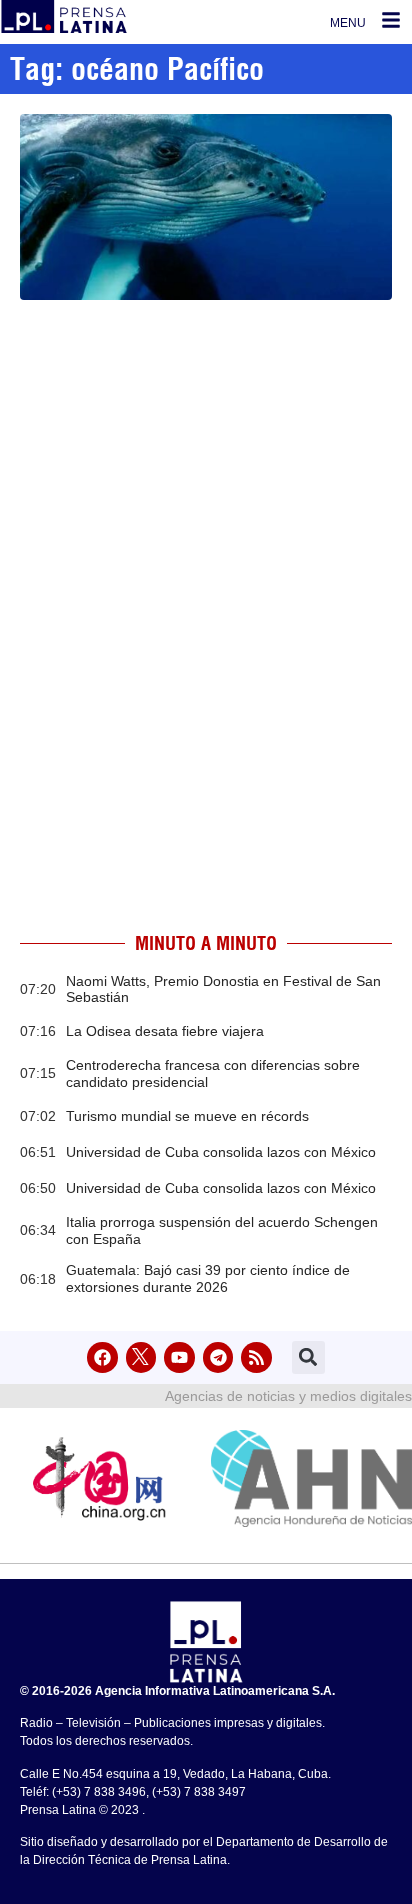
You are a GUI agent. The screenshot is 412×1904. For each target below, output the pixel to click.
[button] (308, 1357)
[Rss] (256, 1357)
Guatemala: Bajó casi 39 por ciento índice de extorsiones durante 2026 (208, 1278)
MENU (348, 23)
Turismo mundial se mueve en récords (187, 1116)
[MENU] (391, 20)
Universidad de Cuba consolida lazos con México (221, 1152)
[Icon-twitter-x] (141, 1357)
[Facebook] (102, 1357)
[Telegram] (218, 1357)
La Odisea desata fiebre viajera (165, 1031)
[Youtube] (179, 1357)
